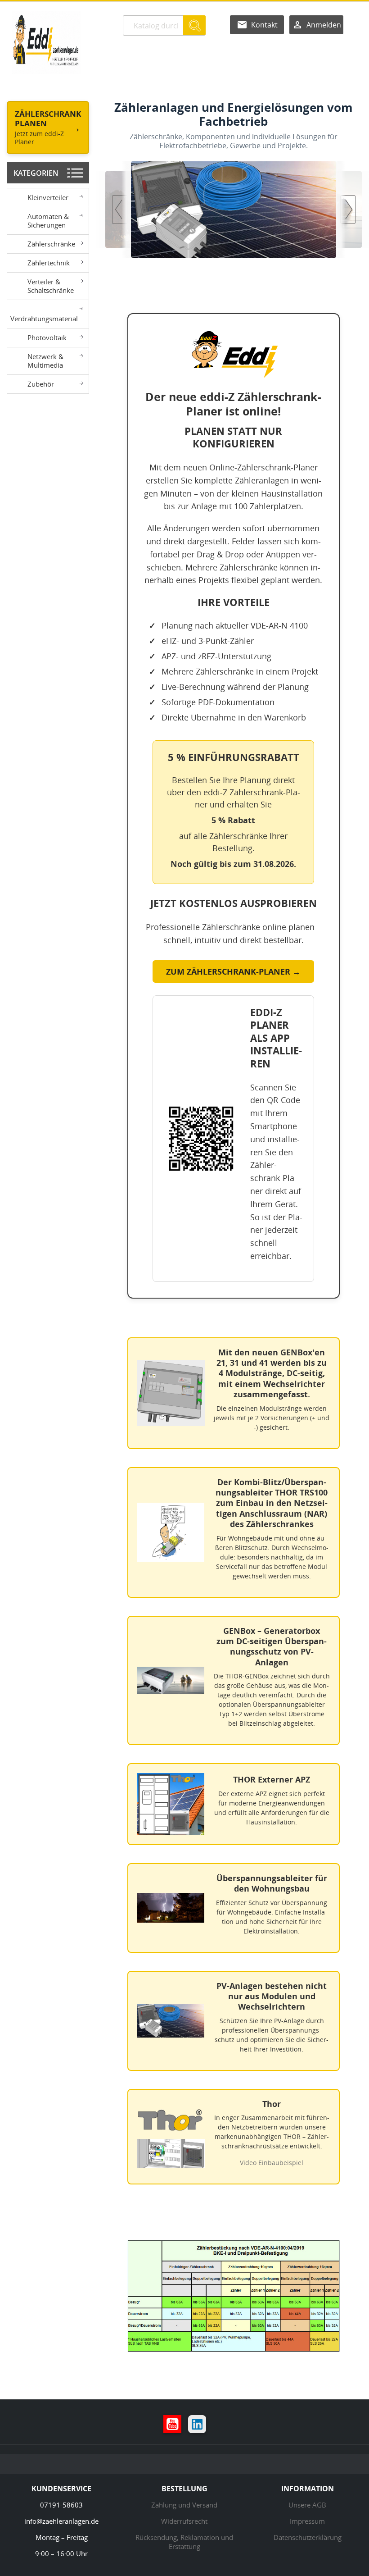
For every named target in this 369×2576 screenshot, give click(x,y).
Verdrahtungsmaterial (44, 319)
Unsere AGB (307, 2505)
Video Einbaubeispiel (272, 2163)
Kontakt (264, 25)
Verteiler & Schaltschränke (51, 286)
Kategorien (36, 173)
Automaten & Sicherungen (48, 221)
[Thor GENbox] (270, 209)
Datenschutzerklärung (308, 2537)
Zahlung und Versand (184, 2505)
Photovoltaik (47, 337)
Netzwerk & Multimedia (45, 361)
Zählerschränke (51, 244)
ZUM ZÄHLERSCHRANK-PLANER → (233, 971)
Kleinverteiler (48, 197)
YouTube (172, 2424)
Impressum (307, 2521)
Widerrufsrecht (184, 2521)
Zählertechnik (49, 263)
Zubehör (41, 384)
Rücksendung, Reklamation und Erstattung (184, 2542)
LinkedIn (197, 2424)
